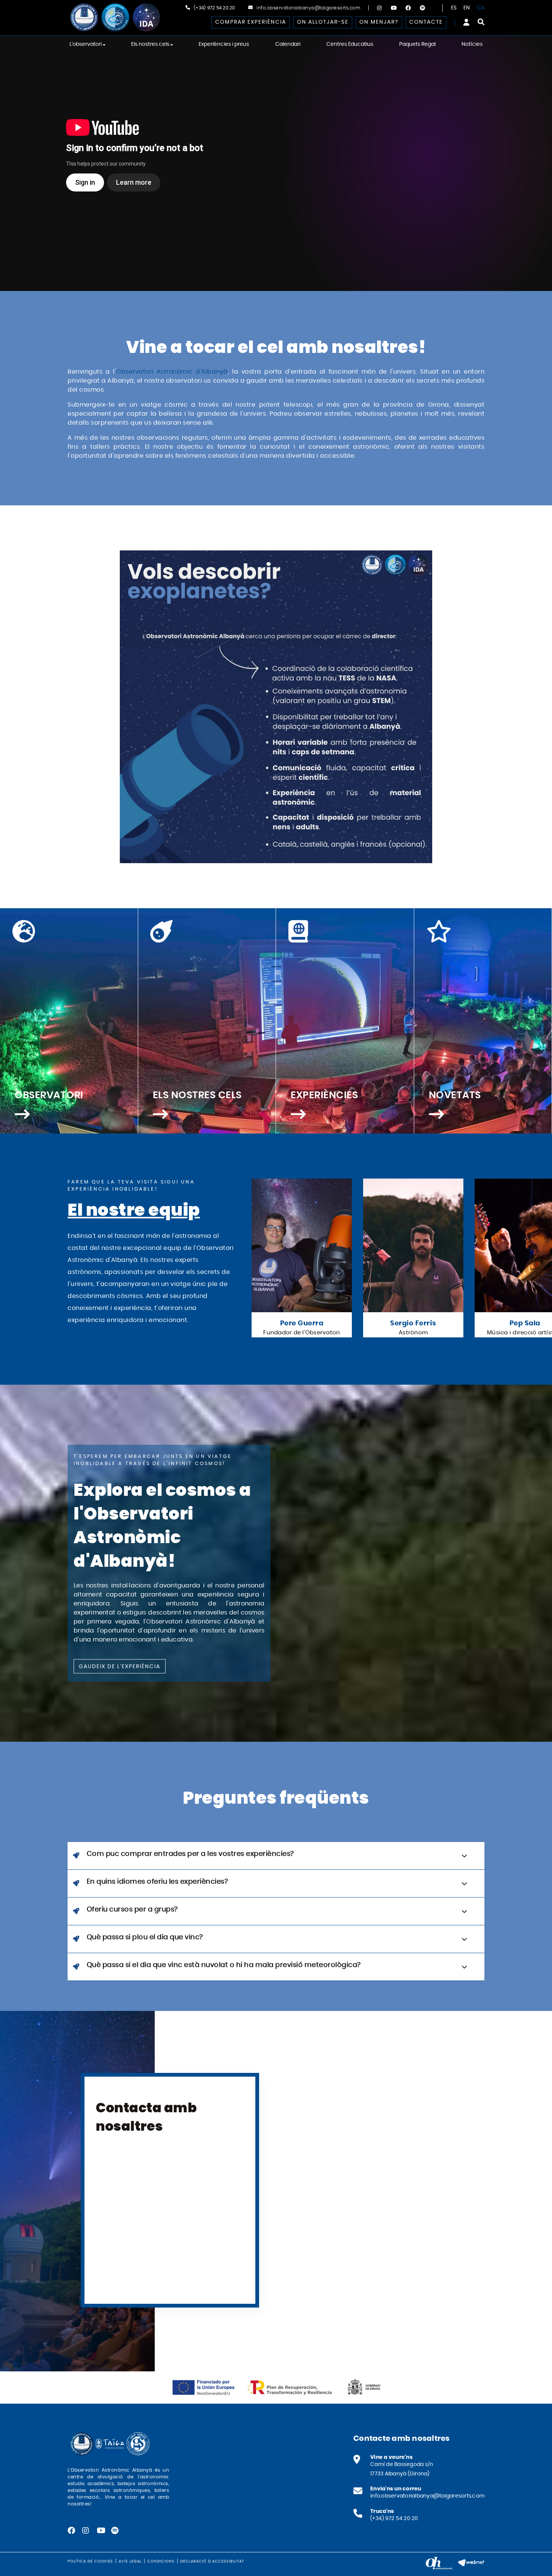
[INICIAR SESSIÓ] (466, 22)
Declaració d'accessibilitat (212, 2561)
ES (454, 8)
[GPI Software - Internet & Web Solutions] (471, 2562)
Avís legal (130, 2561)
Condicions (161, 2561)
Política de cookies (90, 2561)
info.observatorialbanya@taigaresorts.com (308, 8)
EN (467, 8)
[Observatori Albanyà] (115, 17)
